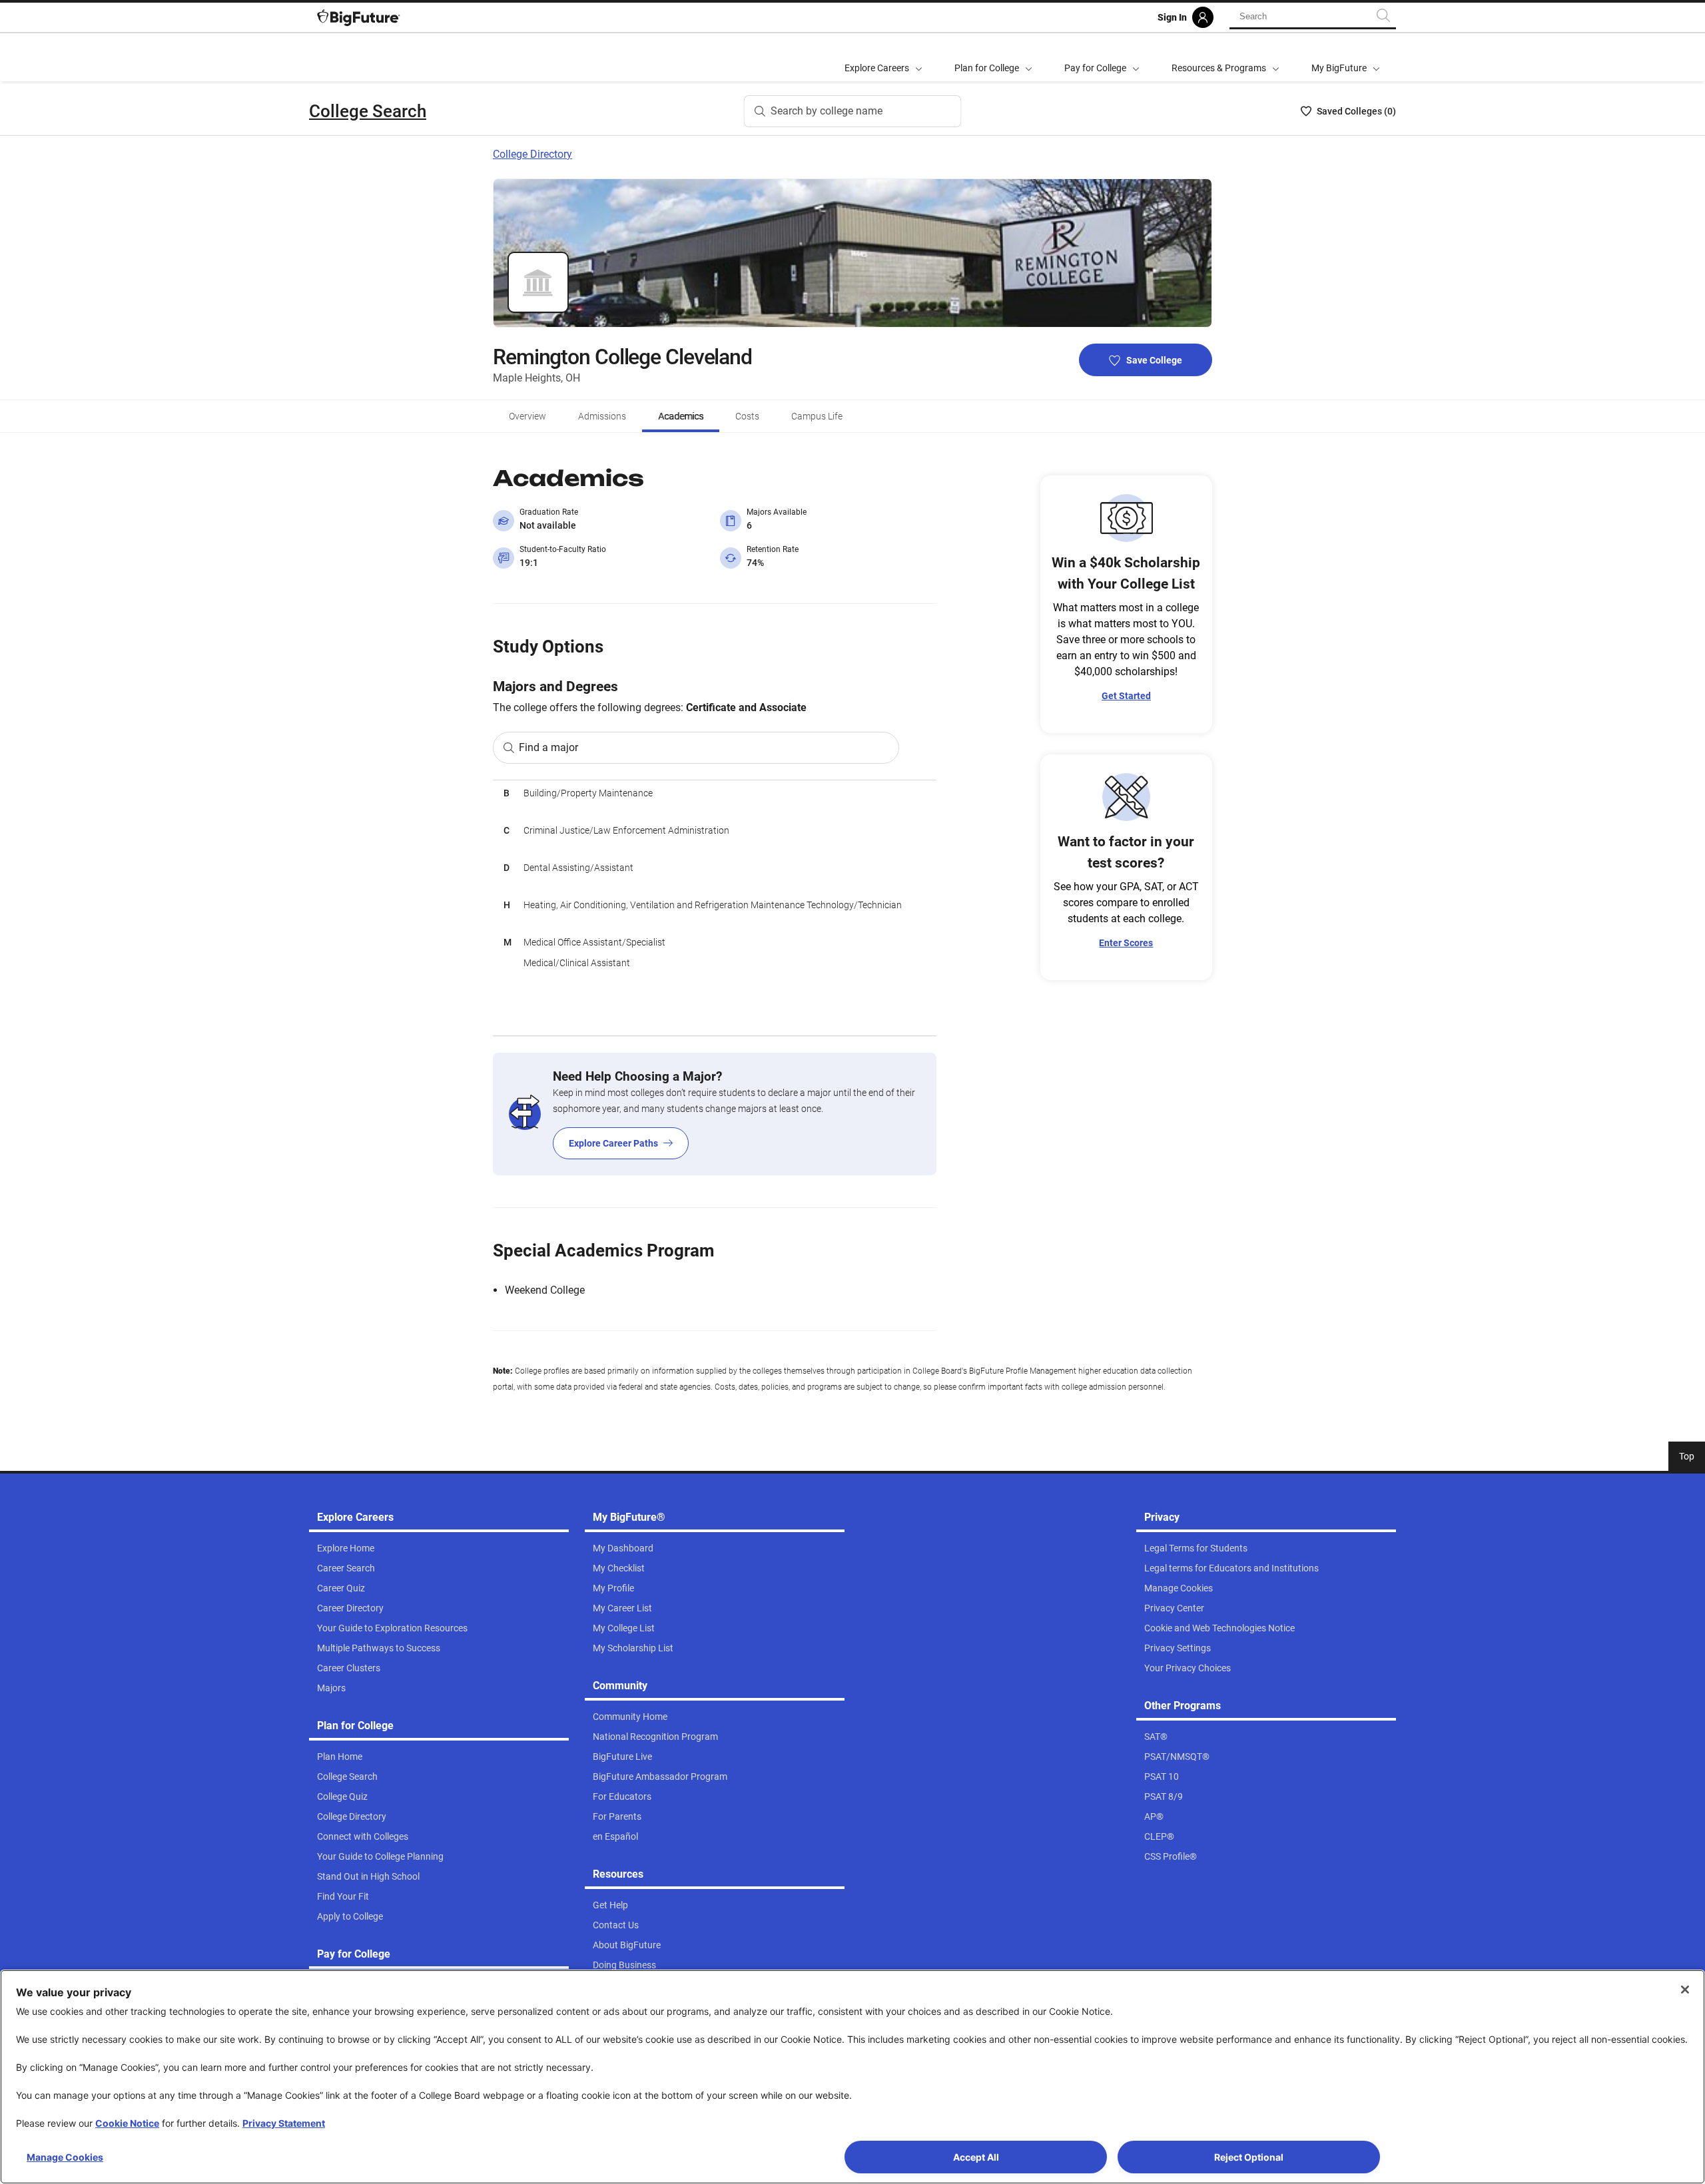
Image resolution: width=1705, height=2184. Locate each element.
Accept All (976, 2157)
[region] (715, 908)
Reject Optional (1249, 2157)
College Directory (532, 154)
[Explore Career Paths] (715, 1114)
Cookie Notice (127, 2123)
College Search (368, 111)
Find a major (548, 747)
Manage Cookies (65, 2157)
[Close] (1685, 1990)
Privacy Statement (284, 2123)
